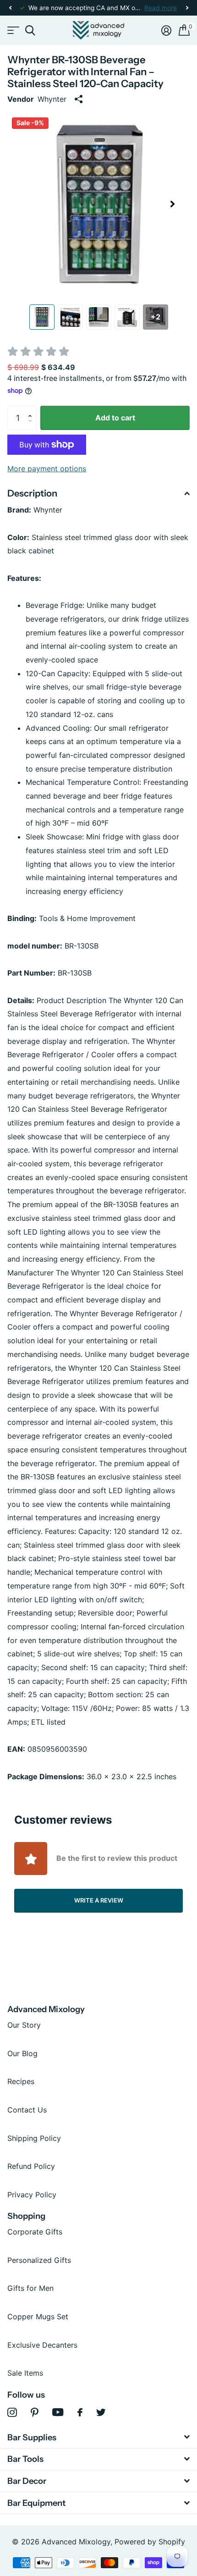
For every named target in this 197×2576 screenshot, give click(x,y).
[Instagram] (12, 2413)
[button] (10, 8)
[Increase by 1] (32, 409)
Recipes (21, 2081)
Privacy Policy (32, 2195)
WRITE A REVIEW (99, 1900)
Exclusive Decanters (42, 2345)
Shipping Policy (34, 2138)
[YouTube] (58, 2412)
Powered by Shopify (150, 2542)
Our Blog (22, 2053)
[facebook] (80, 2412)
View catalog (13, 30)
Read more (161, 8)
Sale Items (25, 2373)
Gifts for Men (30, 2288)
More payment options (47, 469)
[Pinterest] (35, 2413)
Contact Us (27, 2110)
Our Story (24, 2025)
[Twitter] (101, 2412)
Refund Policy (31, 2166)
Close (98, 2437)
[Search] (30, 30)
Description (32, 493)
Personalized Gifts (39, 2260)
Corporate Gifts (35, 2232)
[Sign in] (166, 30)
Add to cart (115, 418)
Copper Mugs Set (38, 2317)
